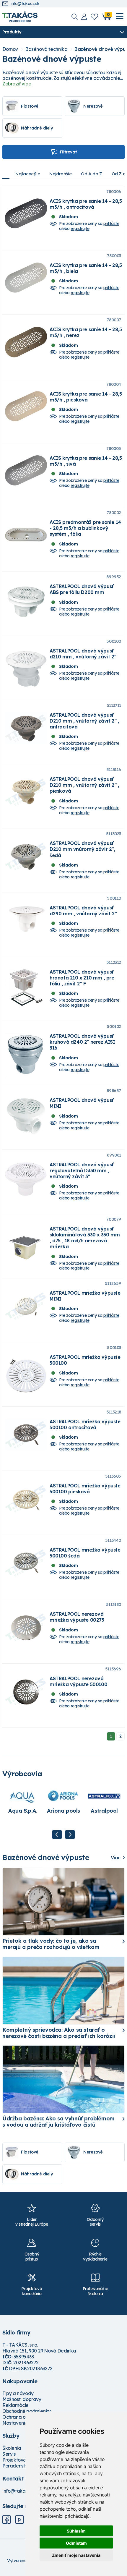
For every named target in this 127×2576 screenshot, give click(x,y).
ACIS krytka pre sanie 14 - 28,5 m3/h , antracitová (86, 204)
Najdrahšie (60, 174)
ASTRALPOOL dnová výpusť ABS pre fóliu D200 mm (82, 589)
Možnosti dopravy (22, 2399)
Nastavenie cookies (24, 2423)
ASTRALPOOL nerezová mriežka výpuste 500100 (78, 1681)
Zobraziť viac (17, 84)
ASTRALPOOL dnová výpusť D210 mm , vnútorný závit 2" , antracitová (84, 721)
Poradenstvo (16, 2466)
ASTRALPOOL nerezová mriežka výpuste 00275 (77, 1617)
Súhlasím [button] (76, 2531)
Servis (9, 2454)
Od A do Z (91, 174)
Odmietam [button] (76, 2543)
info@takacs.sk (25, 4)
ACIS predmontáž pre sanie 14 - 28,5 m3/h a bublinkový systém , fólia (85, 528)
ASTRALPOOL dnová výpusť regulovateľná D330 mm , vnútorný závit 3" (82, 1170)
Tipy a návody (18, 2393)
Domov (10, 49)
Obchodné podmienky (27, 2411)
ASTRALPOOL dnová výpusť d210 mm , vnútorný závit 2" (83, 654)
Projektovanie (18, 2460)
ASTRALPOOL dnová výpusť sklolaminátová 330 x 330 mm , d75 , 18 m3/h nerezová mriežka (85, 1238)
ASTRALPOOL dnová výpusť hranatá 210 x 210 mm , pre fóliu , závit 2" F (82, 978)
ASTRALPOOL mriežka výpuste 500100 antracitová (85, 1424)
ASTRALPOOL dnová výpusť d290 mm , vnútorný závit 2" (83, 911)
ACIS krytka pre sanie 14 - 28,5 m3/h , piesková (86, 397)
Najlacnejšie (28, 174)
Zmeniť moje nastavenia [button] (76, 2555)
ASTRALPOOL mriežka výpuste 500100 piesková (85, 1489)
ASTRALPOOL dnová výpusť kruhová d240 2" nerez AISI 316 (82, 1042)
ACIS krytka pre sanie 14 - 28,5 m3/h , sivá (86, 461)
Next (70, 1835)
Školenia (12, 2448)
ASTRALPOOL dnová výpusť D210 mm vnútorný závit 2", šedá (82, 849)
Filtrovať (68, 152)
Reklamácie (16, 2405)
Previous (57, 1835)
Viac (116, 1858)
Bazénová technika (46, 49)
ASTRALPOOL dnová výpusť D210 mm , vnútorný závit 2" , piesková (84, 785)
